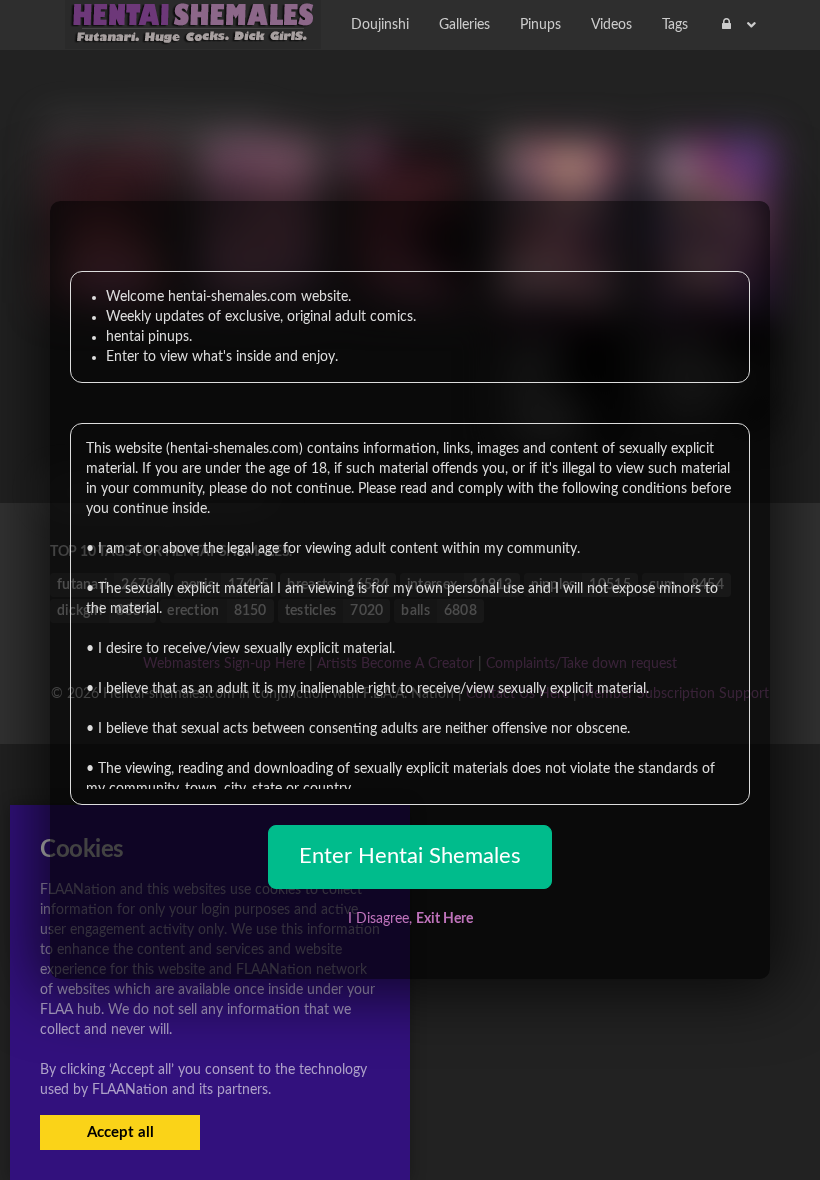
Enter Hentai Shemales (410, 856)
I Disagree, (410, 919)
